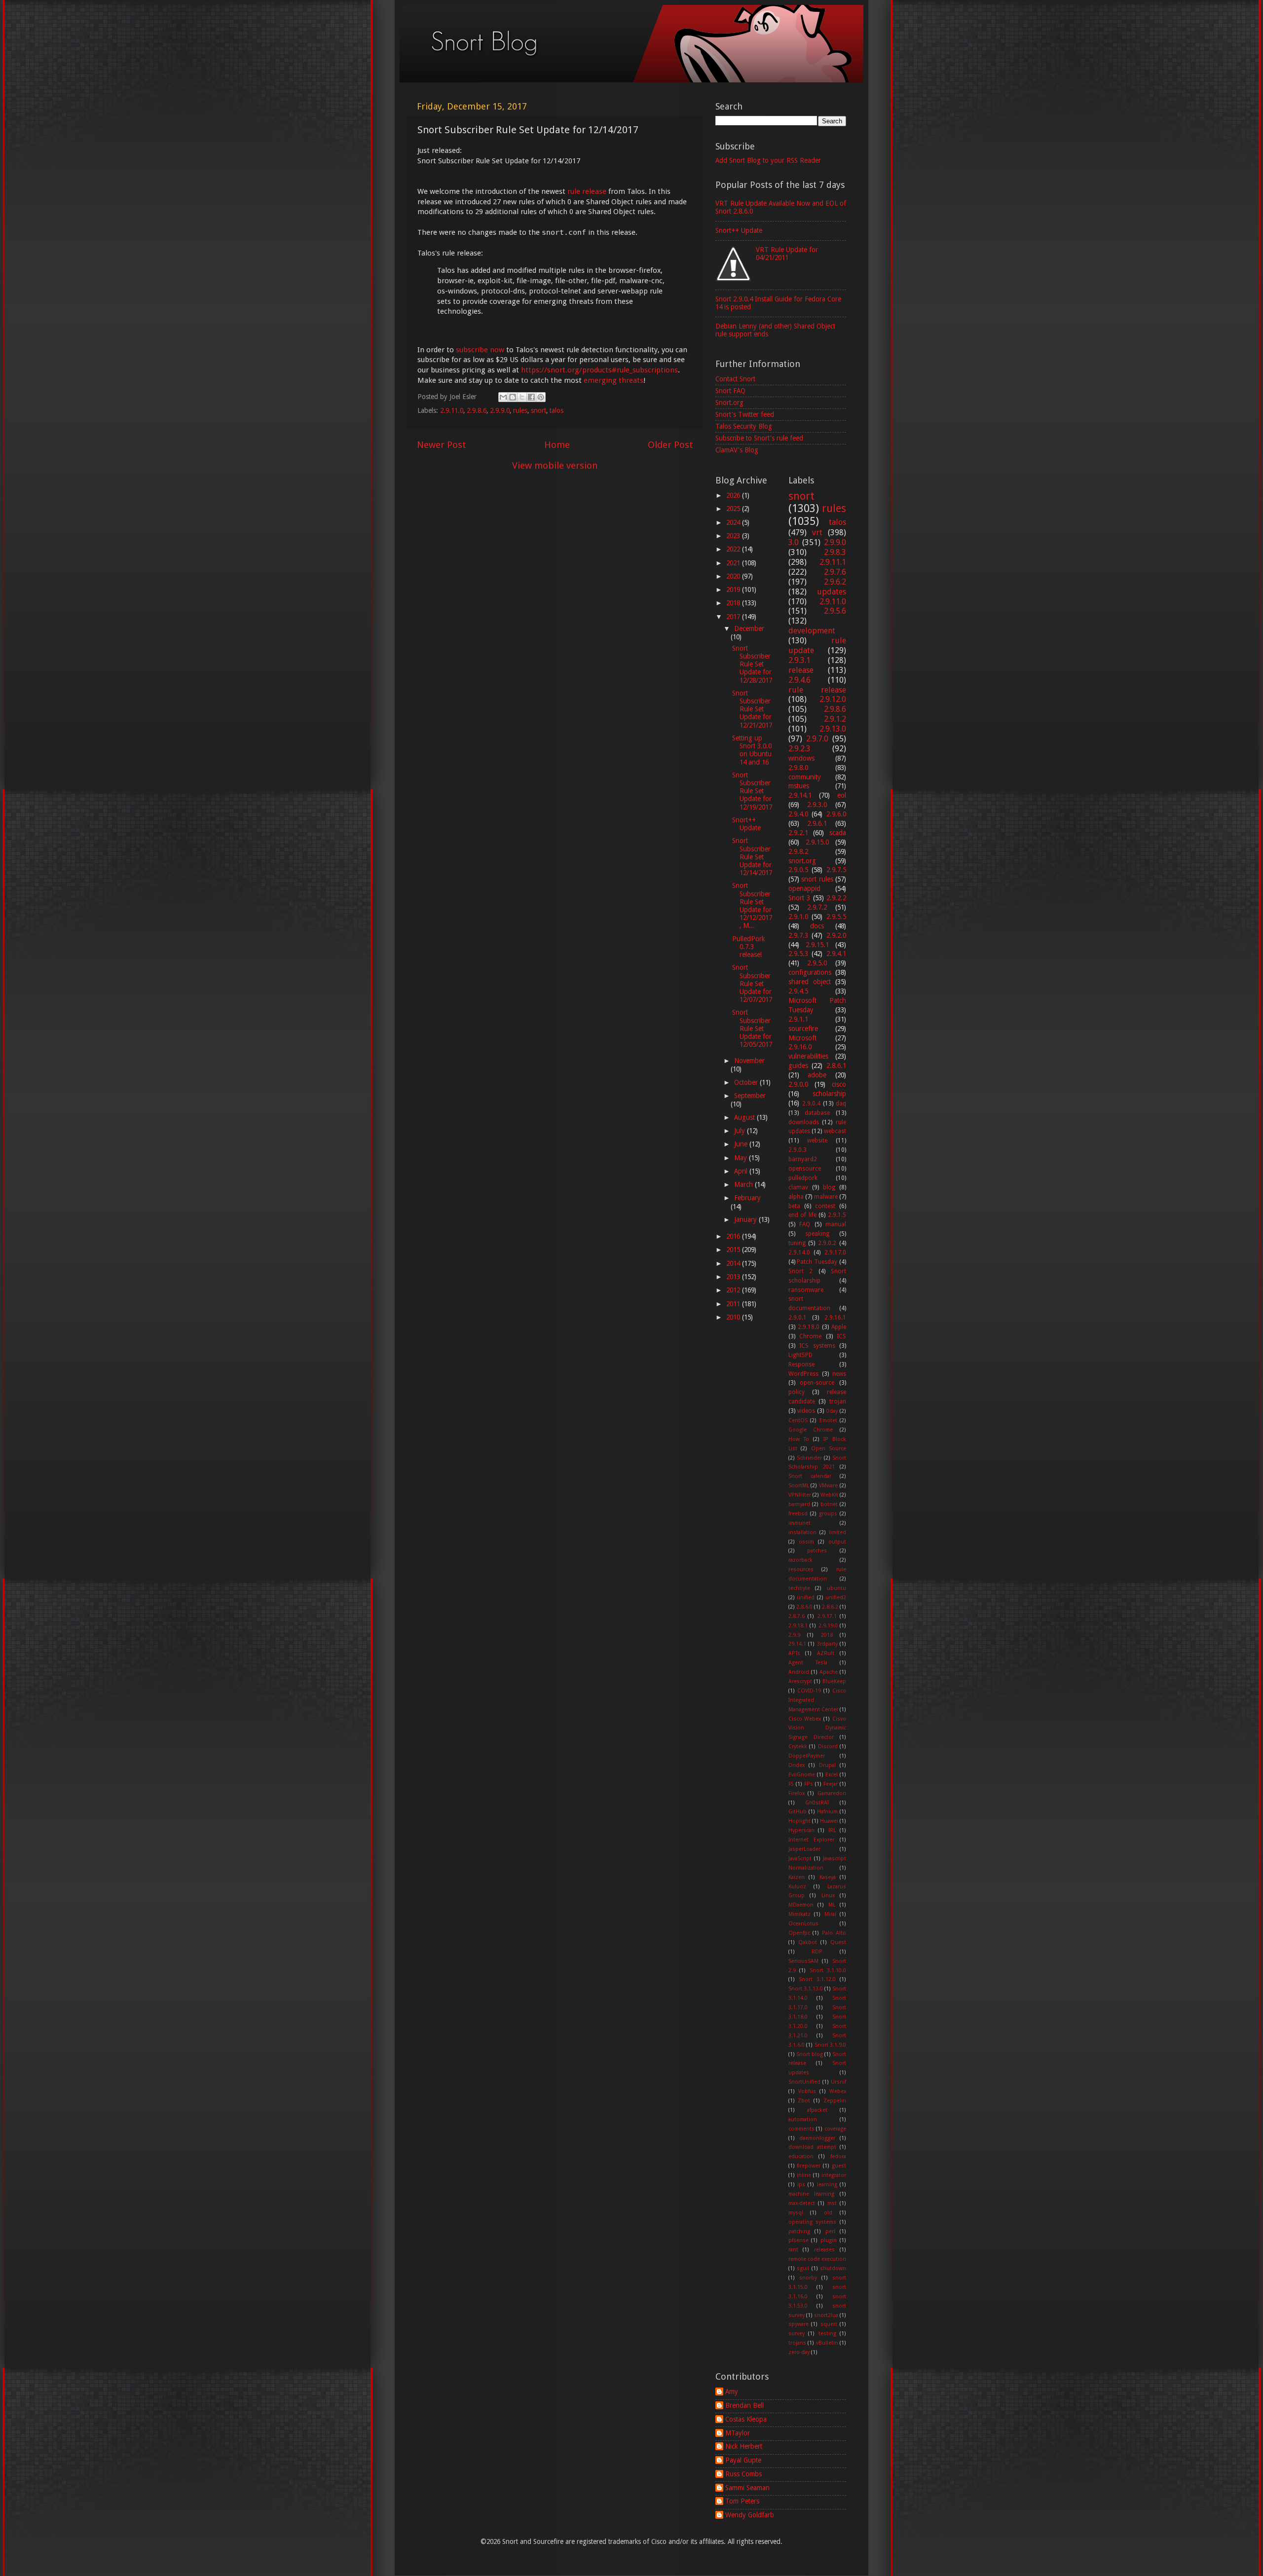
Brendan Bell (744, 2405)
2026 (734, 495)
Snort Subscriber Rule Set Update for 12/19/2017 (752, 791)
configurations (810, 972)
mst (832, 2203)
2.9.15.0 (817, 842)
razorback (800, 1560)
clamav (798, 1187)
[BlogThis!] (513, 397)
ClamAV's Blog (737, 450)
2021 (734, 563)
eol (842, 795)
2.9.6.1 (817, 823)
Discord (828, 1747)
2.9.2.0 (836, 935)
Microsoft (802, 1038)
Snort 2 (801, 1271)
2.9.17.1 (827, 1616)
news (839, 1374)
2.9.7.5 (836, 870)
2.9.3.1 (799, 660)
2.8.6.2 (830, 1607)
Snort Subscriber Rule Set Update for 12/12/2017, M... (752, 905)
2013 (734, 1277)
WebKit (829, 1495)
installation (802, 1532)
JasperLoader (804, 1849)
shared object (810, 982)
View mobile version (555, 465)
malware (826, 1197)
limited (837, 1532)
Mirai (830, 1914)
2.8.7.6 (797, 1616)
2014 (734, 1263)
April (742, 1171)
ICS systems (817, 1346)
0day (832, 1411)
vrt (817, 533)
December (749, 628)
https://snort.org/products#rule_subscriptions (599, 370)
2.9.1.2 (835, 719)
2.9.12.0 (833, 699)
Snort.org (729, 403)
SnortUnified (804, 2082)
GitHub (798, 1812)
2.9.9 (794, 1635)
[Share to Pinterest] (541, 397)
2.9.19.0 (828, 1626)
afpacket (817, 2110)
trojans (797, 2343)
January (746, 1219)
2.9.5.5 (836, 917)
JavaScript (800, 1858)
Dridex (797, 1765)
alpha (796, 1197)
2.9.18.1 (798, 1626)
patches (817, 1551)
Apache (829, 1672)
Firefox (797, 1793)
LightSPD (800, 1355)
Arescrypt (800, 1681)
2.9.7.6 (835, 572)
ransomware (806, 1290)
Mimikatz (799, 1914)
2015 (734, 1250)
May (742, 1158)
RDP (817, 1952)
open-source (817, 1383)
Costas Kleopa (746, 2419)
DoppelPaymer (807, 1756)
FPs (809, 1784)
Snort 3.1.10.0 (828, 1970)
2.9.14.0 (799, 1252)
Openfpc (799, 1933)
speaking (817, 1234)
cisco (839, 1084)
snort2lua (826, 2315)
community (805, 777)
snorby (808, 2278)
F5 (791, 1784)
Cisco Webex (805, 1719)
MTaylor (738, 2433)
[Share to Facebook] (531, 397)
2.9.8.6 (477, 410)
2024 (734, 522)
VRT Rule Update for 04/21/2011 (787, 254)
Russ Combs (743, 2474)
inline (804, 2175)
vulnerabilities (808, 1056)
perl (830, 2231)
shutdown (833, 2268)
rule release (587, 191)
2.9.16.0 (800, 1047)
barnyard (799, 1504)
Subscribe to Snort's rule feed (759, 438)
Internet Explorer (812, 1840)
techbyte (799, 1588)
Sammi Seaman (747, 2488)
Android (799, 1672)
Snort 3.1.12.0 (817, 1979)
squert (829, 2324)
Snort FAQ (730, 391)
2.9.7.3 (798, 935)
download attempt (812, 2147)
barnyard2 (803, 1159)
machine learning (812, 2194)
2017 (734, 617)
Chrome (810, 1336)
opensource (805, 1169)
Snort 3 (799, 898)
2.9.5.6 (835, 611)
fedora (838, 2156)
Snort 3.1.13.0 (806, 1989)
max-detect (802, 2203)
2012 (734, 1290)
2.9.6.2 (835, 582)
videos (806, 1411)
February (747, 1198)
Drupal (827, 1765)
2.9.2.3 (799, 749)
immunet (799, 1523)
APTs (794, 1653)
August (745, 1117)
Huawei (829, 1821)
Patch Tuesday (817, 1262)
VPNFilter (800, 1495)
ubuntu (836, 1588)
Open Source (829, 1449)
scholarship (829, 1094)
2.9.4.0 (798, 814)
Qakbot (808, 1942)
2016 (734, 1236)
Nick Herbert (744, 2446)
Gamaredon (832, 1793)
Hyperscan (801, 1830)
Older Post (670, 445)
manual (836, 1224)
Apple (839, 1327)
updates (832, 592)
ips (801, 2185)
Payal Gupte (743, 2460)
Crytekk (798, 1747)
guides (798, 1066)
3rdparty (827, 1644)
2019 (734, 589)
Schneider (809, 1458)
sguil (803, 2268)
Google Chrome (811, 1430)
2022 (734, 549)
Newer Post (442, 445)
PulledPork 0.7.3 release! (748, 947)
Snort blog (810, 2054)
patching (799, 2231)
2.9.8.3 (835, 552)
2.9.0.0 (798, 1084)
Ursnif (838, 2082)
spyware (799, 2324)
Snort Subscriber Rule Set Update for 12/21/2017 (752, 709)
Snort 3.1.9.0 (831, 2045)
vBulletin (827, 2343)
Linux (828, 1895)
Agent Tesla (808, 1663)
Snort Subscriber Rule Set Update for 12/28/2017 (752, 664)
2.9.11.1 (833, 562)
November (749, 1061)
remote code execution (817, 2259)
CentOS (798, 1420)
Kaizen (797, 1877)
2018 (734, 603)
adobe (817, 1075)
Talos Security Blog (744, 426)
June (742, 1144)
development (812, 631)
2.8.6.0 (804, 1607)
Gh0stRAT (817, 1803)
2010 (734, 1317)
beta (794, 1206)
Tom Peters (742, 2501)
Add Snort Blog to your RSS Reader (768, 160)
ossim (806, 1542)
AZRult (826, 1653)
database (817, 1113)
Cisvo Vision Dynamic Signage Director (817, 1728)
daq (841, 1104)
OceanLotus (803, 1924)
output (837, 1542)
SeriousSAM (803, 1961)
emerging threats (613, 380)
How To (799, 1439)
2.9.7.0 (817, 739)
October (747, 1082)
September (750, 1096)
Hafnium (827, 1812)
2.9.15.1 (817, 945)
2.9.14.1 (800, 795)
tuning (797, 1243)
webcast (835, 1131)
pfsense (799, 2240)
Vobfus (807, 2091)
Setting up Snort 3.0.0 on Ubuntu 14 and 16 (752, 750)
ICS (841, 1336)
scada (838, 833)
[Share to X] (522, 397)
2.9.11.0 (452, 410)
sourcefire (803, 1029)
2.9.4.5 (798, 991)
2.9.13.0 (833, 729)
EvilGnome (802, 1775)
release (801, 670)
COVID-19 (809, 1691)
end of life (802, 1215)
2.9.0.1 (798, 1318)
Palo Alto (834, 1933)
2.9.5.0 (817, 963)
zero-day (799, 2352)
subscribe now (480, 350)
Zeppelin (835, 2101)
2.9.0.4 (811, 1104)
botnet (829, 1504)
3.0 (794, 542)
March (744, 1184)
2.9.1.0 (798, 917)
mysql (796, 2213)
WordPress (803, 1374)
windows (801, 758)
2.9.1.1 (798, 1019)
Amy (732, 2392)
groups (828, 1514)
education (801, 2156)
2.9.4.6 (799, 680)
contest (825, 1206)
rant (793, 2250)
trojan (838, 1401)
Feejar (831, 1784)
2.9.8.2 (798, 851)
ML (832, 1905)
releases (824, 2250)
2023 (734, 536)
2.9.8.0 (798, 768)
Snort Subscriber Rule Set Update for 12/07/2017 (752, 983)
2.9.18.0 (809, 1327)
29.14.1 (797, 1644)
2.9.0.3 (798, 1150)
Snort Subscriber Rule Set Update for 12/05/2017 (752, 1028)
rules (520, 410)
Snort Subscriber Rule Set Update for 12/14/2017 (752, 857)
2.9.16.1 (835, 1318)
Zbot (804, 2101)
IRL (832, 1830)
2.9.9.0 (500, 410)
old (828, 2213)
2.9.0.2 (827, 1243)
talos (557, 410)
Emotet (828, 1420)
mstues (799, 786)
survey (797, 2334)
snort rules (817, 879)
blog (829, 1187)
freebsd (798, 1514)
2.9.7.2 (817, 907)
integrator (834, 2175)
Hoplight (799, 1821)
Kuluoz (797, 1887)
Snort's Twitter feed (745, 414)
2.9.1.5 (837, 1215)
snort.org (802, 861)
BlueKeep (834, 1681)
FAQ (805, 1224)
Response (801, 1364)
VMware (828, 1486)
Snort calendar (810, 1476)
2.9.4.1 (836, 954)
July (741, 1131)
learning (827, 2185)
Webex (838, 2091)
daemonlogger (817, 2138)
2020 (734, 576)
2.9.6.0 (836, 814)
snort (539, 410)
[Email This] (503, 397)
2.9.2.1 (798, 833)
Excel (832, 1775)
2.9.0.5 (798, 870)
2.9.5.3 (798, 954)
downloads (804, 1122)
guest (839, 2166)
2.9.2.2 (836, 898)
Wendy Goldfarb (750, 2515)
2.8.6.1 (836, 1066)
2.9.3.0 (817, 805)
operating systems (813, 2222)
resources (801, 1569)
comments (801, 2129)
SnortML (799, 1486)
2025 (734, 509)
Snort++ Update (739, 230)
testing (827, 2334)
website (817, 1141)
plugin (829, 2240)
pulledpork (803, 1178)
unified (806, 1598)
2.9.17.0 (835, 1252)
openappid (804, 888)
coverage (835, 2129)
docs (817, 926)
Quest (838, 1942)
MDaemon (801, 1905)
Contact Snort (735, 379)
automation (803, 2119)
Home (557, 445)
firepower (809, 2166)
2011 (734, 1304)
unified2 (836, 1598)
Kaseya (828, 1877)
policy (797, 1392)
